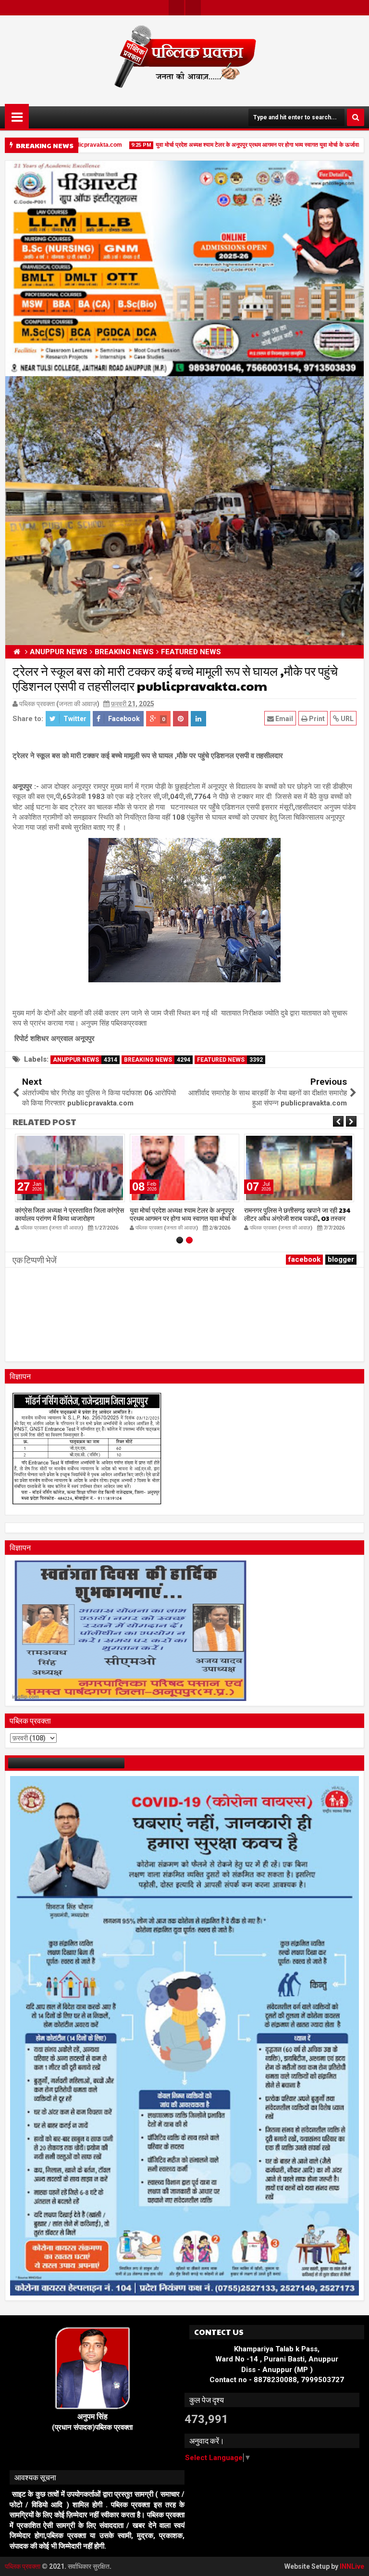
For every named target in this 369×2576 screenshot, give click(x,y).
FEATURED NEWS (230, 1060)
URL (346, 719)
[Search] (356, 117)
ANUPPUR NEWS (85, 1060)
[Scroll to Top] (355, 2562)
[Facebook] (193, 8)
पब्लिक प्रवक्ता (23, 2566)
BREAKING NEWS (157, 1060)
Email (283, 719)
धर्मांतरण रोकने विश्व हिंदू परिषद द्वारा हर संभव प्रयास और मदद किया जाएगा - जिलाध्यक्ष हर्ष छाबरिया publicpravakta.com (296, 1218)
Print (316, 719)
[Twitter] (176, 8)
